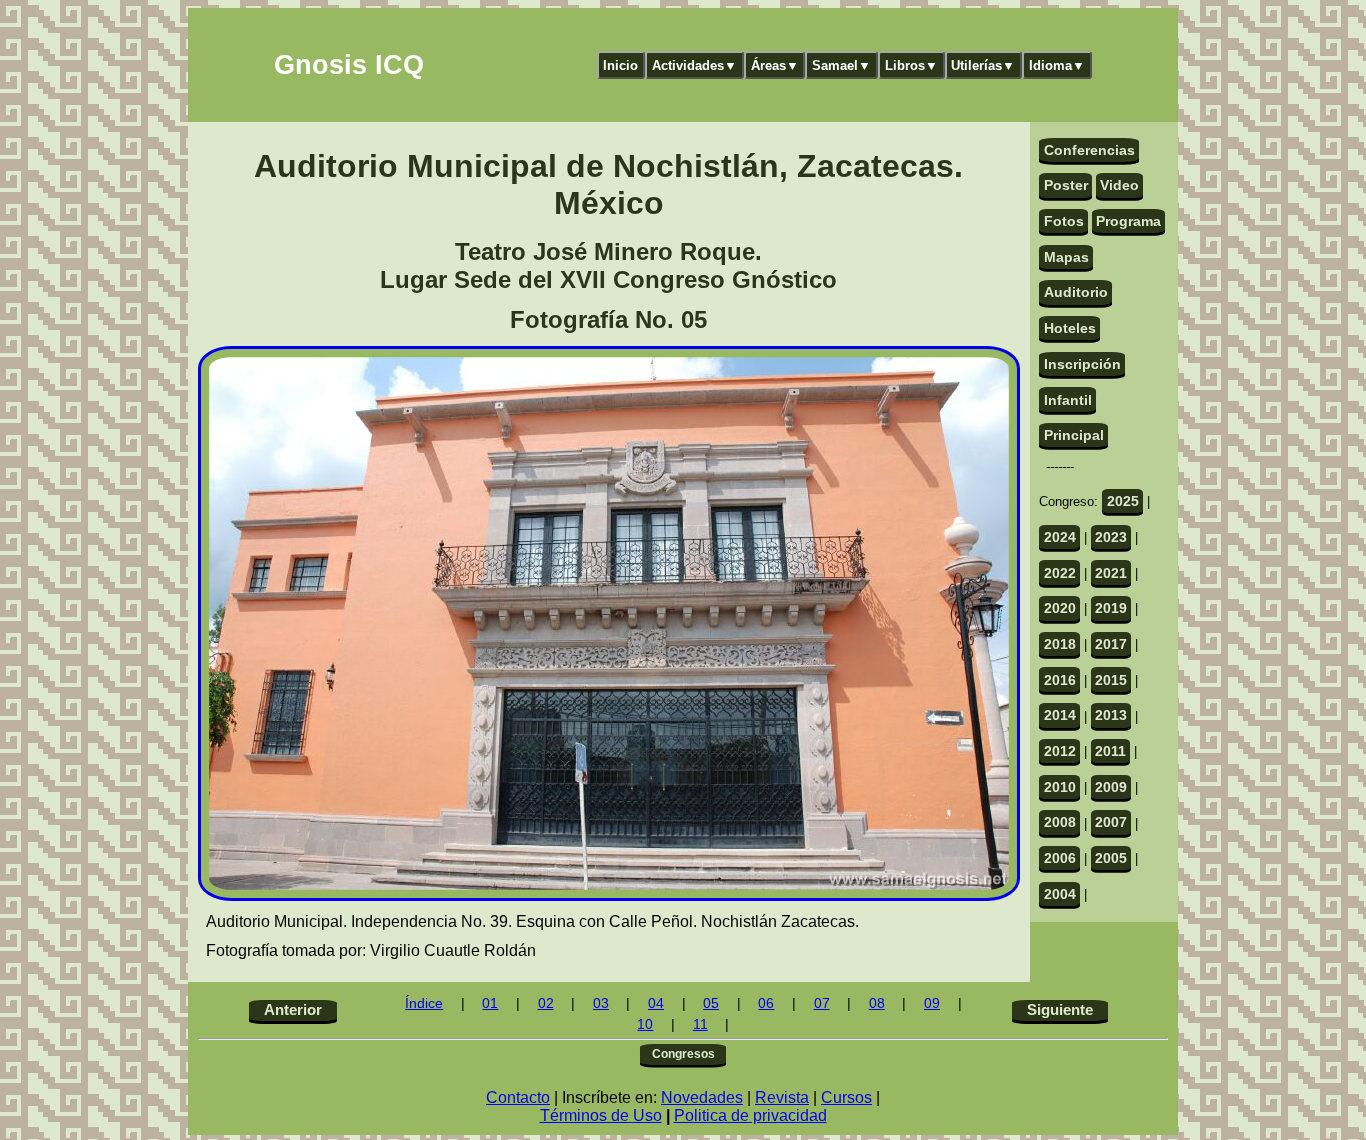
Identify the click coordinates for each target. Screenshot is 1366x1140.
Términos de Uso (601, 1115)
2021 (1111, 573)
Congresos (683, 1054)
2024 (1060, 537)
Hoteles (1070, 328)
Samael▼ (841, 65)
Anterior (293, 1009)
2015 (1111, 680)
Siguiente (1060, 1009)
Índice (424, 1003)
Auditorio (1076, 292)
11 (700, 1024)
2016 (1060, 680)
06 (766, 1003)
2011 (1110, 751)
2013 (1111, 715)
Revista (782, 1097)
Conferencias (1089, 150)
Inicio (620, 65)
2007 (1111, 822)
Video (1119, 185)
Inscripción (1082, 364)
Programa (1128, 221)
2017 (1111, 644)
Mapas (1066, 257)
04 (656, 1003)
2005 (1111, 858)
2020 (1060, 608)
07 (822, 1003)
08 (877, 1003)
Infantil (1068, 400)
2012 (1060, 751)
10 (645, 1024)
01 (490, 1003)
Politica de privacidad (750, 1115)
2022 (1060, 573)
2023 (1111, 537)
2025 (1123, 501)
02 (546, 1003)
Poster (1066, 185)
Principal (1074, 435)
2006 (1060, 858)
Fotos (1064, 221)
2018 (1060, 644)
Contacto (518, 1097)
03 (601, 1003)
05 (711, 1003)
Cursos (846, 1097)
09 (932, 1003)
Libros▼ (911, 65)
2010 (1060, 787)
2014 (1060, 715)
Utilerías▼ (983, 65)
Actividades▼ (694, 65)
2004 (1060, 894)
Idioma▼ (1057, 65)
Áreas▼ (775, 65)
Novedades (702, 1097)
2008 (1060, 822)
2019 (1111, 608)
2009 (1111, 787)
